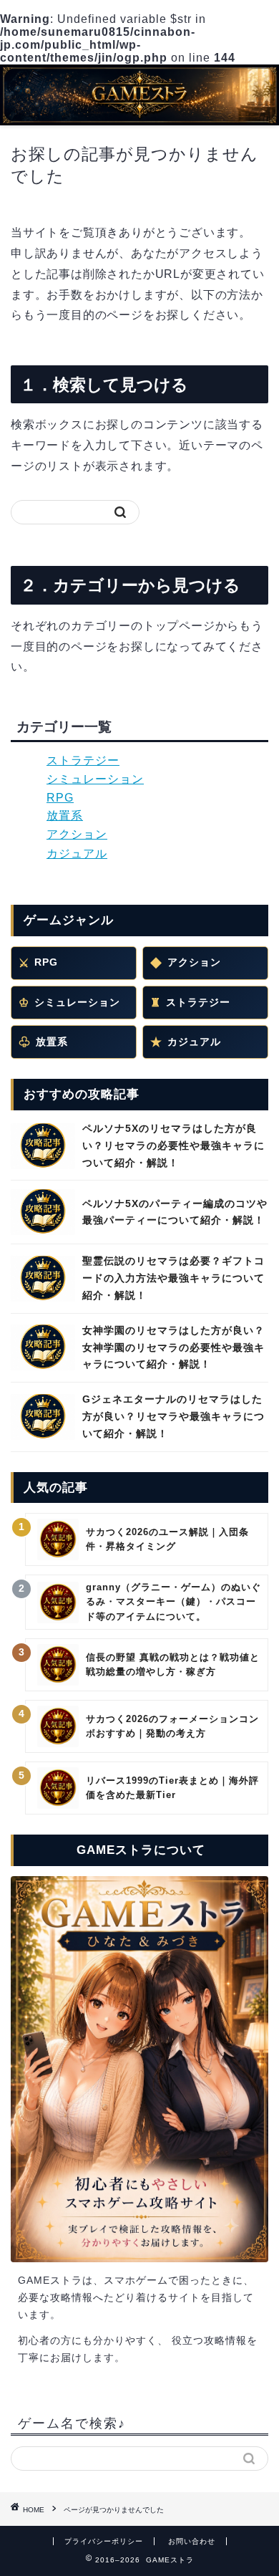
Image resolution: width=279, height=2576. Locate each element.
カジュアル (77, 854)
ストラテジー (83, 760)
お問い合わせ (192, 2541)
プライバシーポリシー (104, 2541)
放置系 (65, 816)
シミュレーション (95, 779)
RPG (60, 798)
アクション (77, 834)
